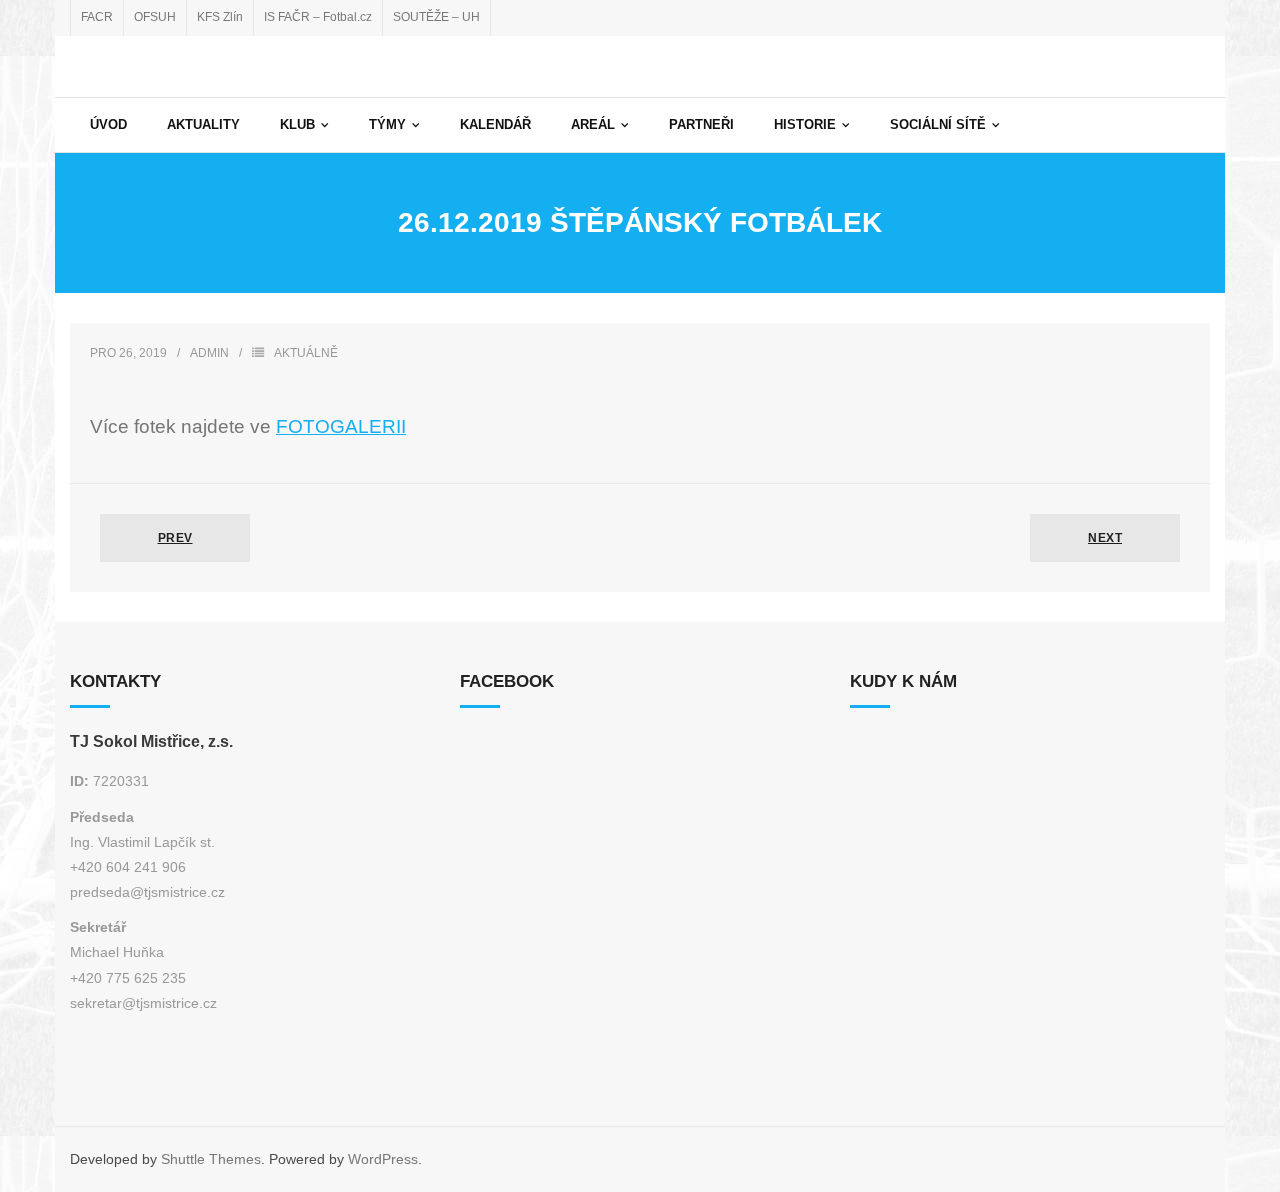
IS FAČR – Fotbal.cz (318, 17)
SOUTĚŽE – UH (436, 17)
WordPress (383, 1159)
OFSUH (155, 17)
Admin (209, 353)
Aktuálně (306, 353)
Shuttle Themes (211, 1159)
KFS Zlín (220, 17)
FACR (97, 17)
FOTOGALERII (341, 426)
